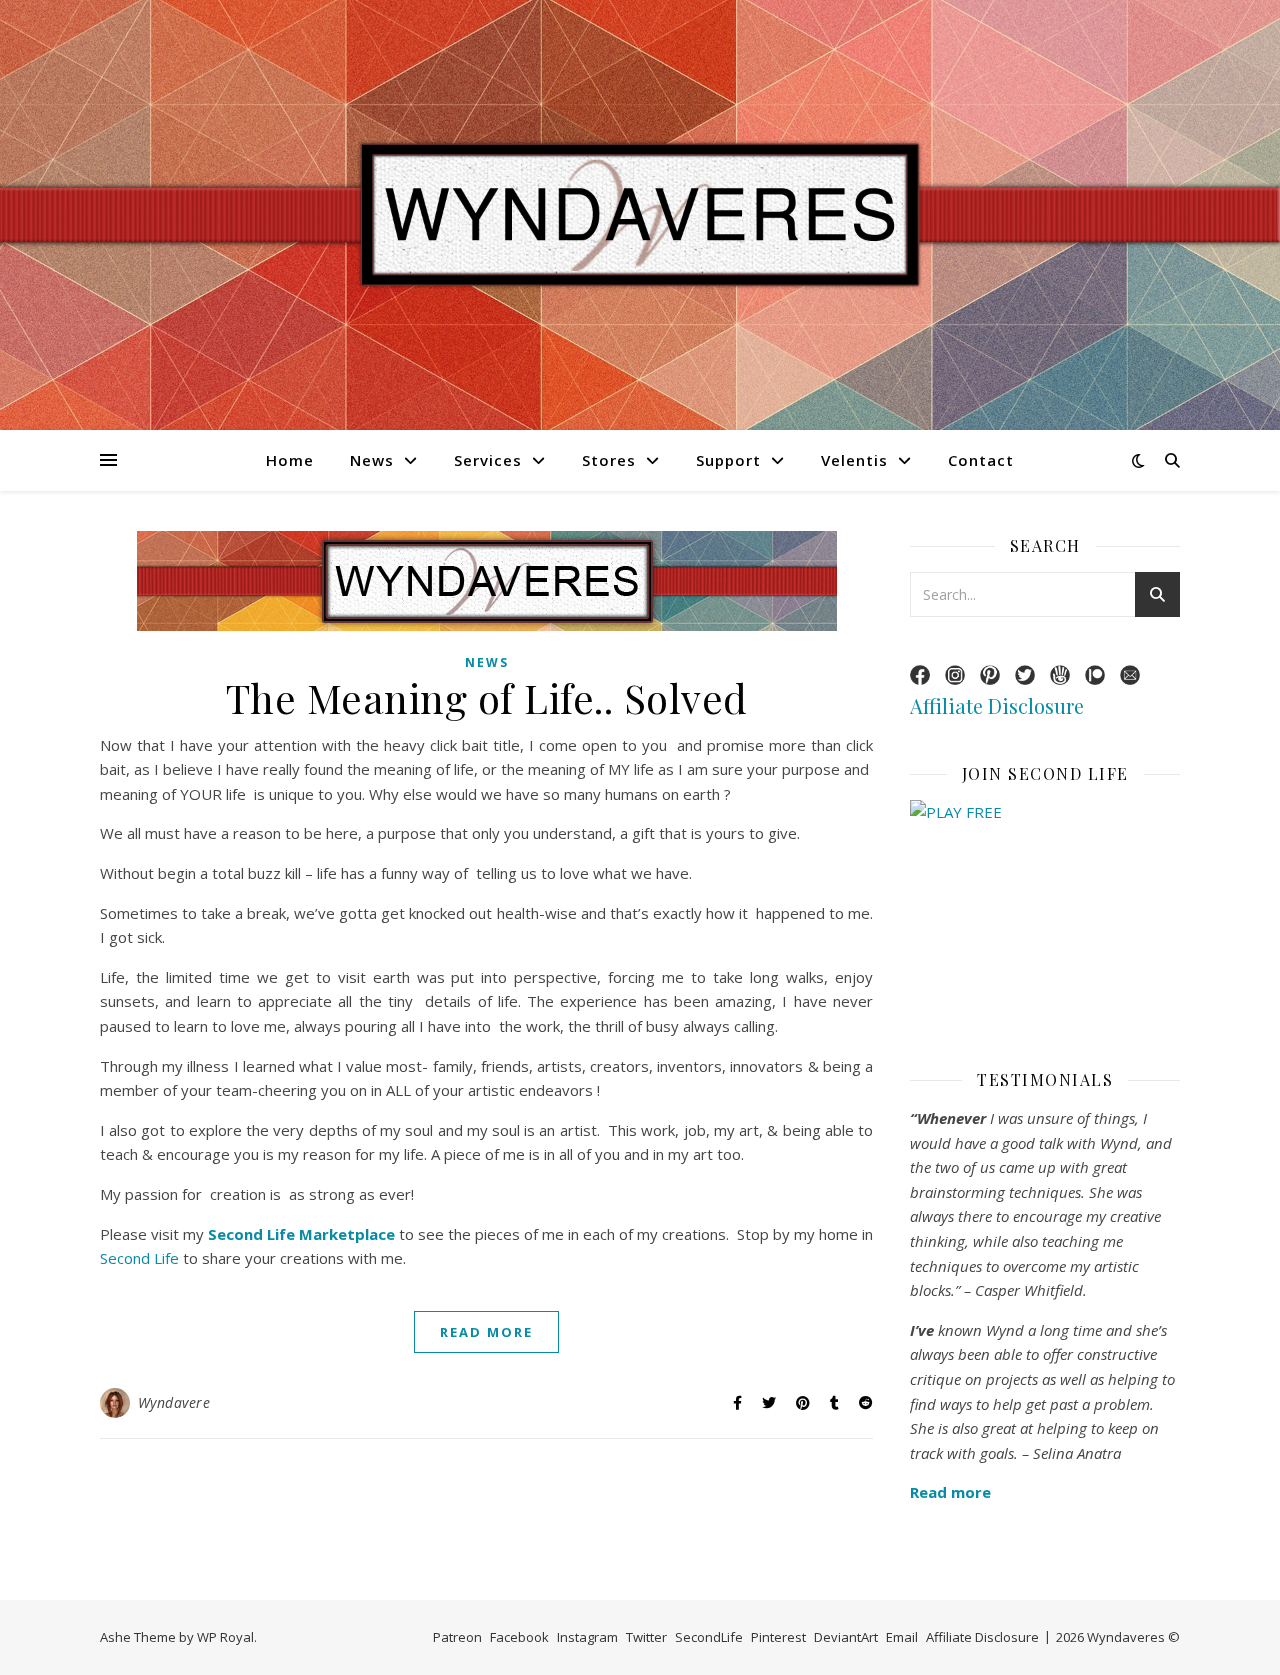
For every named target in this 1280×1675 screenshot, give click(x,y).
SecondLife (709, 1637)
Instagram (587, 1637)
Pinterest (778, 1637)
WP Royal (225, 1637)
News (372, 460)
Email (902, 1637)
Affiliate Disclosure (997, 705)
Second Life (139, 1258)
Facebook (519, 1637)
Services (488, 460)
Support (728, 460)
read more (486, 1332)
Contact (981, 460)
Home (290, 460)
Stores (609, 460)
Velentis (854, 460)
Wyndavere (174, 1402)
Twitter (646, 1637)
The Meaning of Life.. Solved (487, 697)
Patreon (457, 1637)
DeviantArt (846, 1637)
